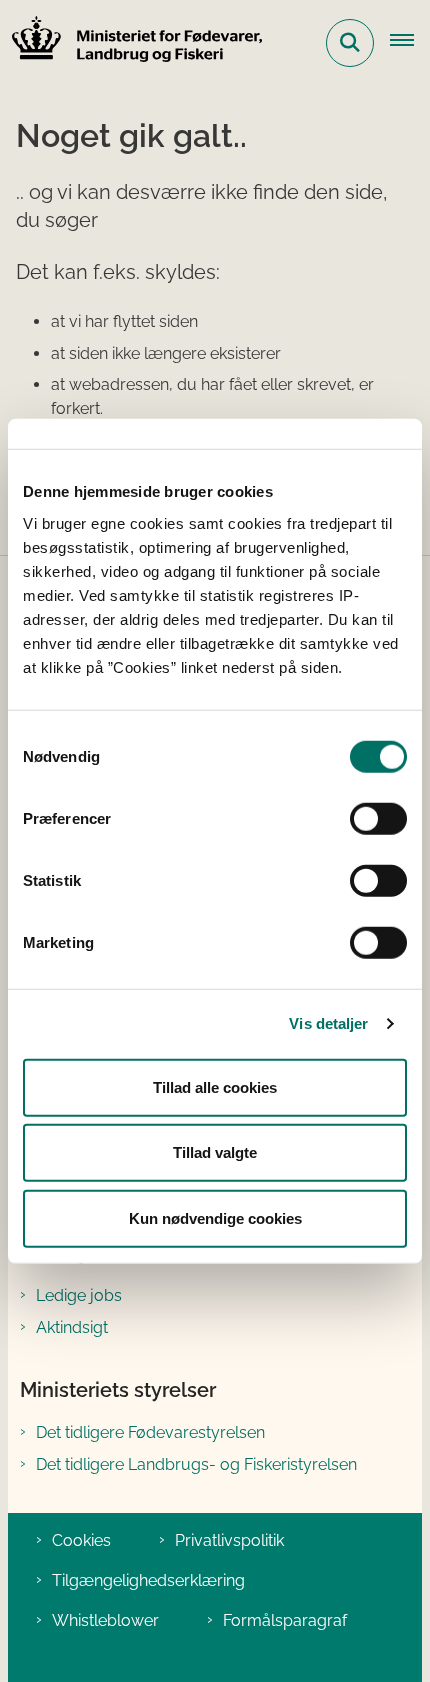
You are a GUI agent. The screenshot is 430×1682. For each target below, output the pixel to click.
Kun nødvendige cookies (215, 1217)
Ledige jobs (79, 1295)
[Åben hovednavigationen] (410, 43)
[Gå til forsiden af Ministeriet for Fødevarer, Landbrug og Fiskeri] (131, 42)
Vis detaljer (328, 1023)
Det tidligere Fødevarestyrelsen (150, 1432)
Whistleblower (105, 1620)
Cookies (81, 1540)
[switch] (378, 818)
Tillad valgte (215, 1152)
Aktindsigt (72, 1327)
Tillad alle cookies (215, 1086)
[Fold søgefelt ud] (350, 43)
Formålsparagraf (285, 1620)
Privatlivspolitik (229, 1540)
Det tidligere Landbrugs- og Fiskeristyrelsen (196, 1464)
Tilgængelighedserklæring (148, 1580)
